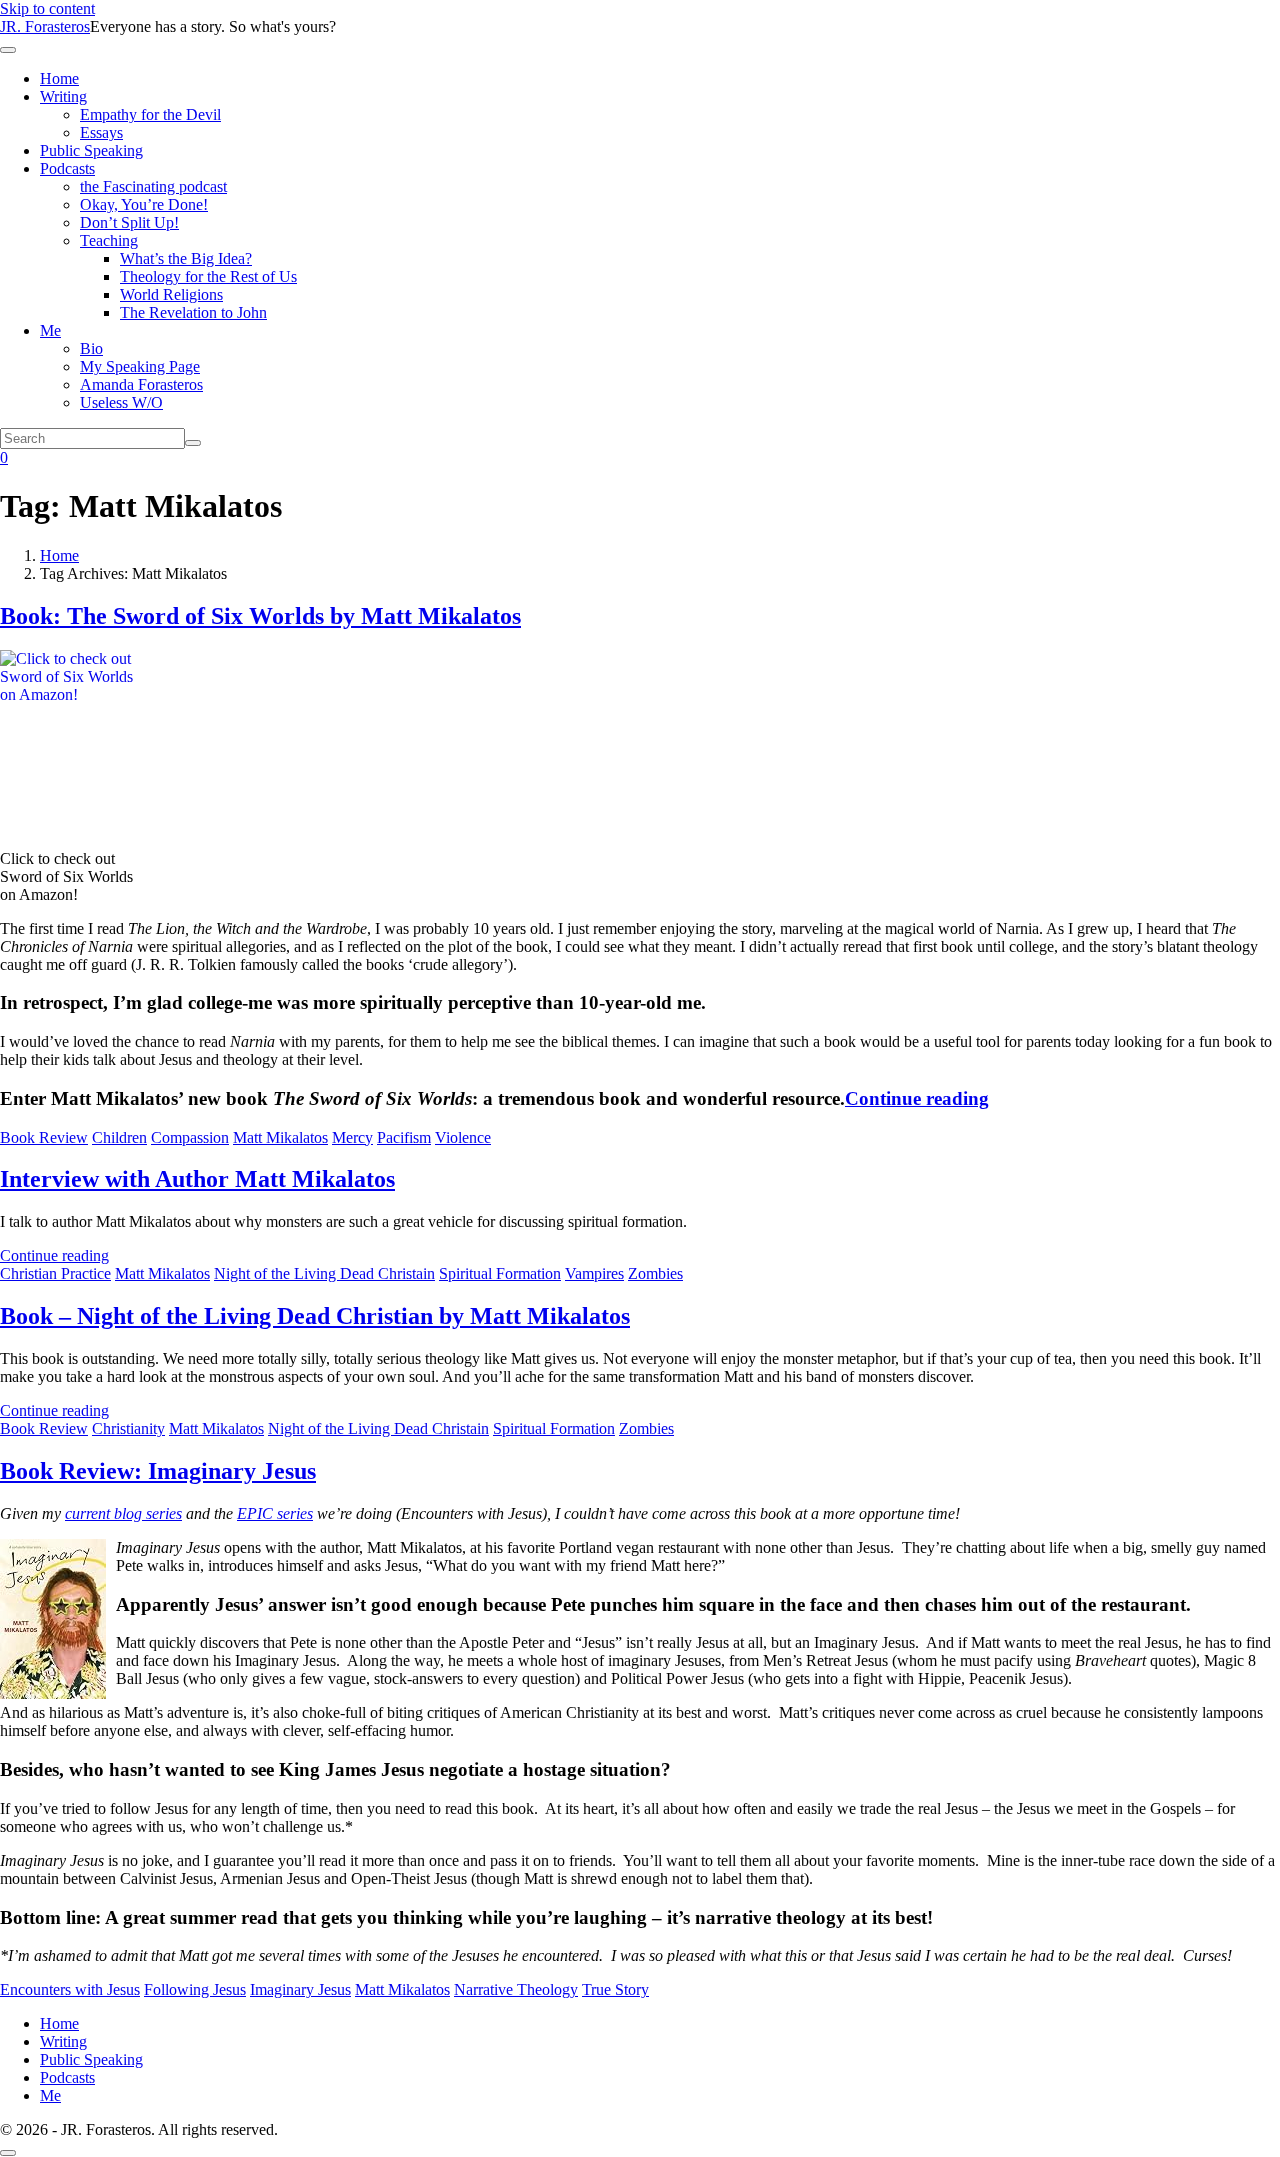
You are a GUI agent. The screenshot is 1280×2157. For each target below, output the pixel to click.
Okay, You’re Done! (144, 204)
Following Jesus (195, 1989)
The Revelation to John (193, 312)
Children (119, 1137)
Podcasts (67, 168)
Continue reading (917, 1098)
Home (59, 78)
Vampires (594, 1273)
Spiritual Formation (500, 1273)
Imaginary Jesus (300, 1989)
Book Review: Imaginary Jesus (158, 1471)
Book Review (44, 1137)
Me (50, 330)
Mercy (352, 1137)
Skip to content (47, 8)
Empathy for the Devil (150, 114)
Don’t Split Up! (129, 222)
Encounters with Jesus (70, 1989)
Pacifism (404, 1137)
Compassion (190, 1137)
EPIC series (275, 1513)
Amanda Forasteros (141, 384)
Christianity (128, 1428)
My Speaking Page (140, 366)
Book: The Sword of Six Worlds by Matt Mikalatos (260, 616)
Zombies (655, 1273)
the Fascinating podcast (153, 186)
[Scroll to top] (8, 2153)
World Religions (171, 294)
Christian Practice (55, 1273)
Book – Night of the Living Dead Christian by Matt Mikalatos (315, 1316)
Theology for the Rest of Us (208, 276)
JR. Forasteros (45, 26)
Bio (91, 348)
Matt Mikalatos (280, 1137)
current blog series (123, 1513)
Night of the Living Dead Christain (324, 1273)
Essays (101, 132)
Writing (63, 96)
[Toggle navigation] (8, 50)
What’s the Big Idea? (186, 258)
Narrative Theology (516, 1989)
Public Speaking (91, 150)
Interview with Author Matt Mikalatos (197, 1179)
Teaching (109, 240)
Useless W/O (121, 402)
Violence (463, 1137)
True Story (615, 1989)
